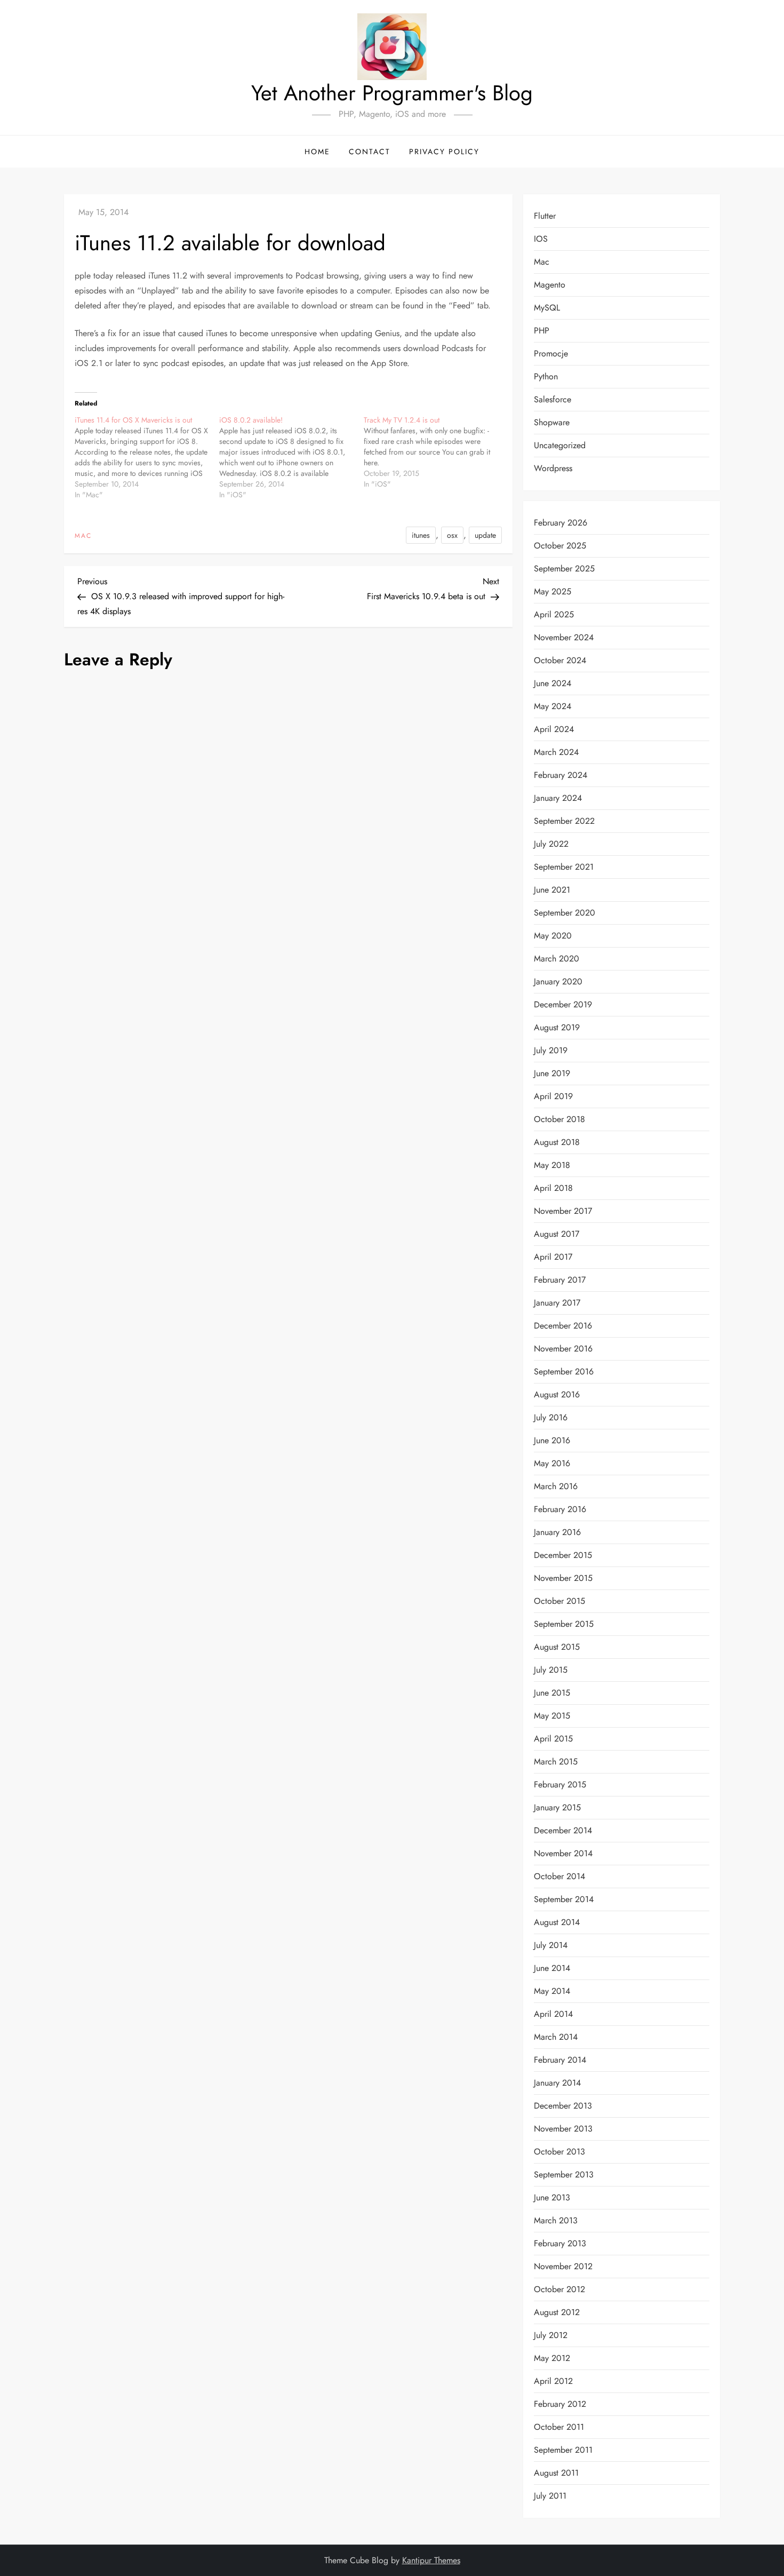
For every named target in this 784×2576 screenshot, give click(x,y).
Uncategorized (560, 445)
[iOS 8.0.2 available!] (291, 457)
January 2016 (557, 1532)
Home (317, 152)
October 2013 (559, 2152)
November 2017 (563, 1211)
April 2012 (553, 2381)
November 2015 (563, 1578)
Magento (550, 285)
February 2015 (560, 1784)
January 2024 (558, 798)
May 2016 (552, 1463)
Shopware (552, 422)
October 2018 (559, 1119)
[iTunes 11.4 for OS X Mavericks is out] (147, 457)
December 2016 (563, 1326)
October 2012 (559, 2289)
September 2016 (564, 1372)
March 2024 (556, 752)
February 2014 (560, 2060)
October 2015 (559, 1601)
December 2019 (563, 1004)
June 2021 (552, 890)
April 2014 (553, 2014)
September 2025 (564, 569)
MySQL (547, 308)
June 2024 (553, 683)
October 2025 (560, 546)
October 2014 (559, 1876)
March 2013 (556, 2220)
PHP (542, 331)
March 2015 (556, 1762)
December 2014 (563, 1830)
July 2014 (551, 1945)
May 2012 (552, 2358)
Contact (370, 152)
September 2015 (564, 1624)
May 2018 (552, 1165)
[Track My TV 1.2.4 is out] (436, 452)
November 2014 (563, 1853)
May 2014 (552, 1991)
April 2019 (553, 1096)
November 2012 (563, 2266)
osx (452, 535)
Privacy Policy (444, 152)
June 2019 (552, 1073)
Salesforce (553, 399)
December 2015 (563, 1555)
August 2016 (557, 1394)
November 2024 (564, 637)
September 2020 (565, 913)
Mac (83, 536)
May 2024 (553, 706)
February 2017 (560, 1280)
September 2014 (564, 1899)
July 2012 (551, 2335)
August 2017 (557, 1234)
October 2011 (559, 2427)
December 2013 (563, 2106)
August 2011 (556, 2473)
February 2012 (560, 2404)
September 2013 (564, 2175)
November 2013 (563, 2129)
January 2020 (558, 981)
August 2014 (557, 1922)
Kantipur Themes (431, 2560)
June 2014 (552, 1968)
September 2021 (564, 867)
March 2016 (556, 1486)
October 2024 (560, 660)
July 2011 (550, 2496)
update (485, 535)
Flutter (545, 216)
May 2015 (552, 1716)
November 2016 (563, 1349)
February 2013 (560, 2243)
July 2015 (551, 1670)
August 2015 (557, 1647)
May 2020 (553, 936)
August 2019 (557, 1027)
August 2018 (557, 1142)
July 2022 (551, 844)
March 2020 (557, 959)
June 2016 (552, 1440)
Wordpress (553, 468)
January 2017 (557, 1303)
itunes (421, 535)
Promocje (551, 353)
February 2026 (561, 523)
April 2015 (553, 1739)
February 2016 (560, 1509)
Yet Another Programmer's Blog (392, 93)
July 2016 (551, 1417)
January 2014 (557, 2083)
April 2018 (553, 1188)
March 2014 (556, 2037)
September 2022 (564, 821)
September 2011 (563, 2450)
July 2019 (551, 1050)
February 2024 (561, 775)
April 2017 (553, 1257)
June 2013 (552, 2197)
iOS (541, 239)
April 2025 (554, 614)
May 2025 (553, 591)
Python (546, 376)
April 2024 (554, 729)
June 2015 (552, 1693)
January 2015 (557, 1807)
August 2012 (557, 2312)
